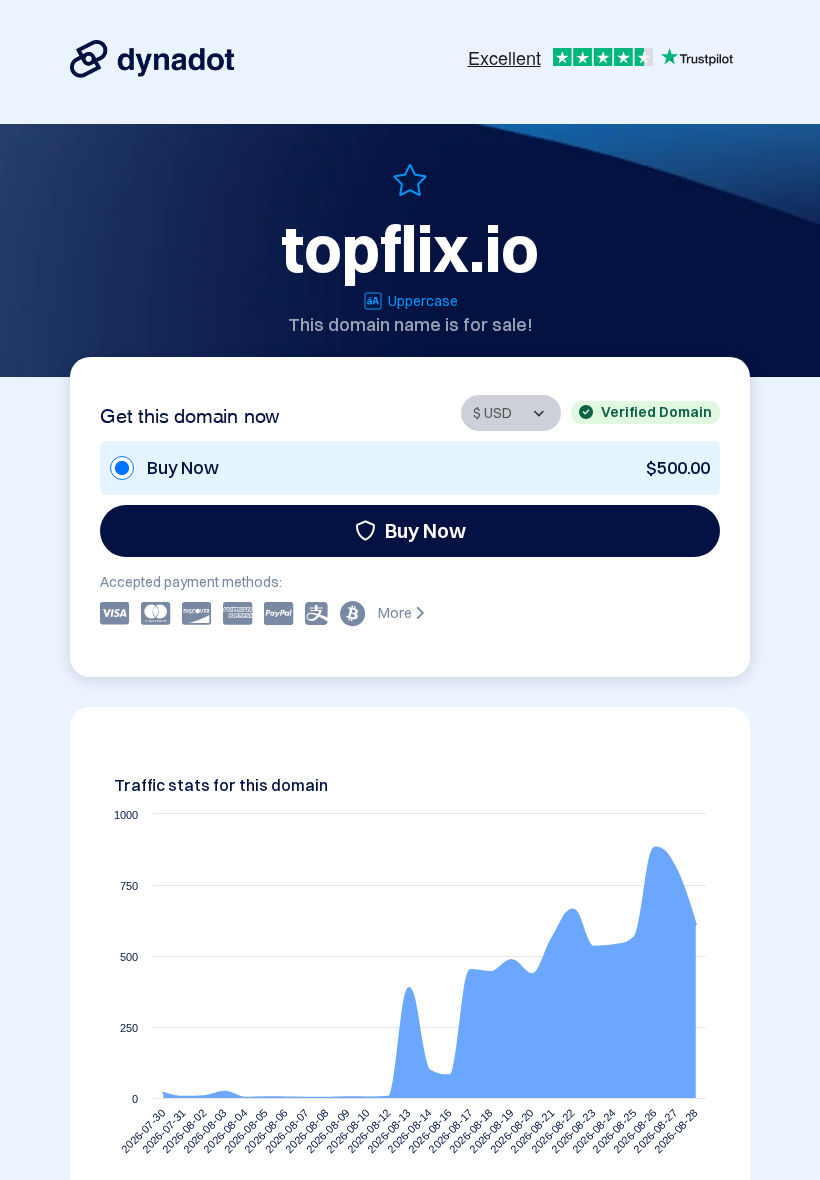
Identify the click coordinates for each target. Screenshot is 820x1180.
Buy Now (425, 530)
